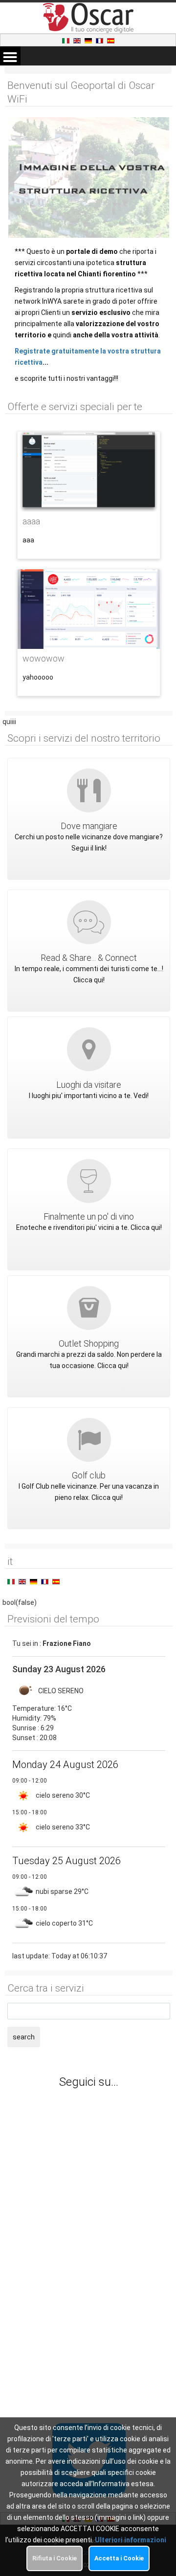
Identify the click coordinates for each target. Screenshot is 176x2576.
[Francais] (100, 40)
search (24, 2037)
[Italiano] (66, 40)
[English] (78, 40)
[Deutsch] (89, 40)
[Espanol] (111, 40)
